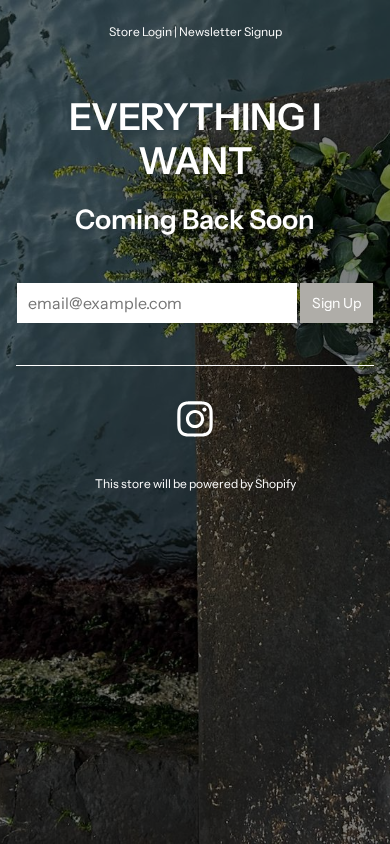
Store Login (140, 31)
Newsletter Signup (230, 31)
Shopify (275, 483)
